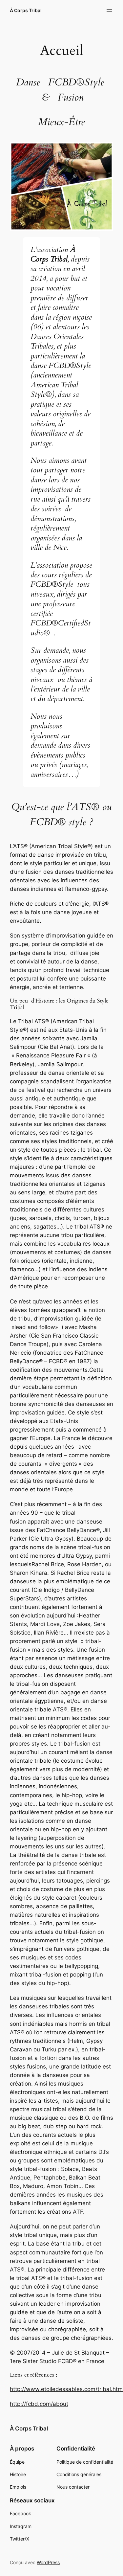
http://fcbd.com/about (39, 2404)
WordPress (48, 2562)
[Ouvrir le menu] (109, 11)
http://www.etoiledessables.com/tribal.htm (66, 2389)
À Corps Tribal (26, 10)
